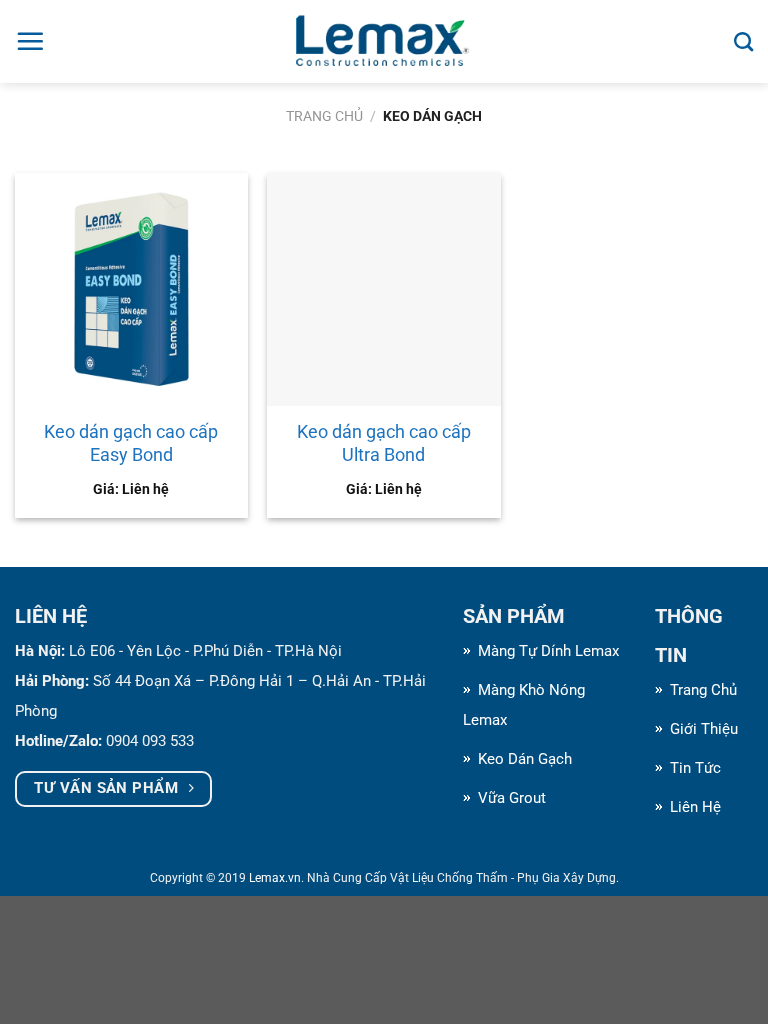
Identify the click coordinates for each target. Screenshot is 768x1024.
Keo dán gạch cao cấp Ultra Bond (384, 443)
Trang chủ (324, 116)
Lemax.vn (275, 878)
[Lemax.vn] (384, 42)
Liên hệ (695, 807)
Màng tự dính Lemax (548, 651)
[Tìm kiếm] (743, 41)
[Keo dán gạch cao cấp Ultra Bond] (383, 289)
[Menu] (30, 41)
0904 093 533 (150, 741)
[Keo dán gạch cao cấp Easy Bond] (131, 289)
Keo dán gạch (525, 759)
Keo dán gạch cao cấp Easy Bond (131, 443)
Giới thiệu (704, 729)
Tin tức (695, 768)
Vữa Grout (512, 798)
